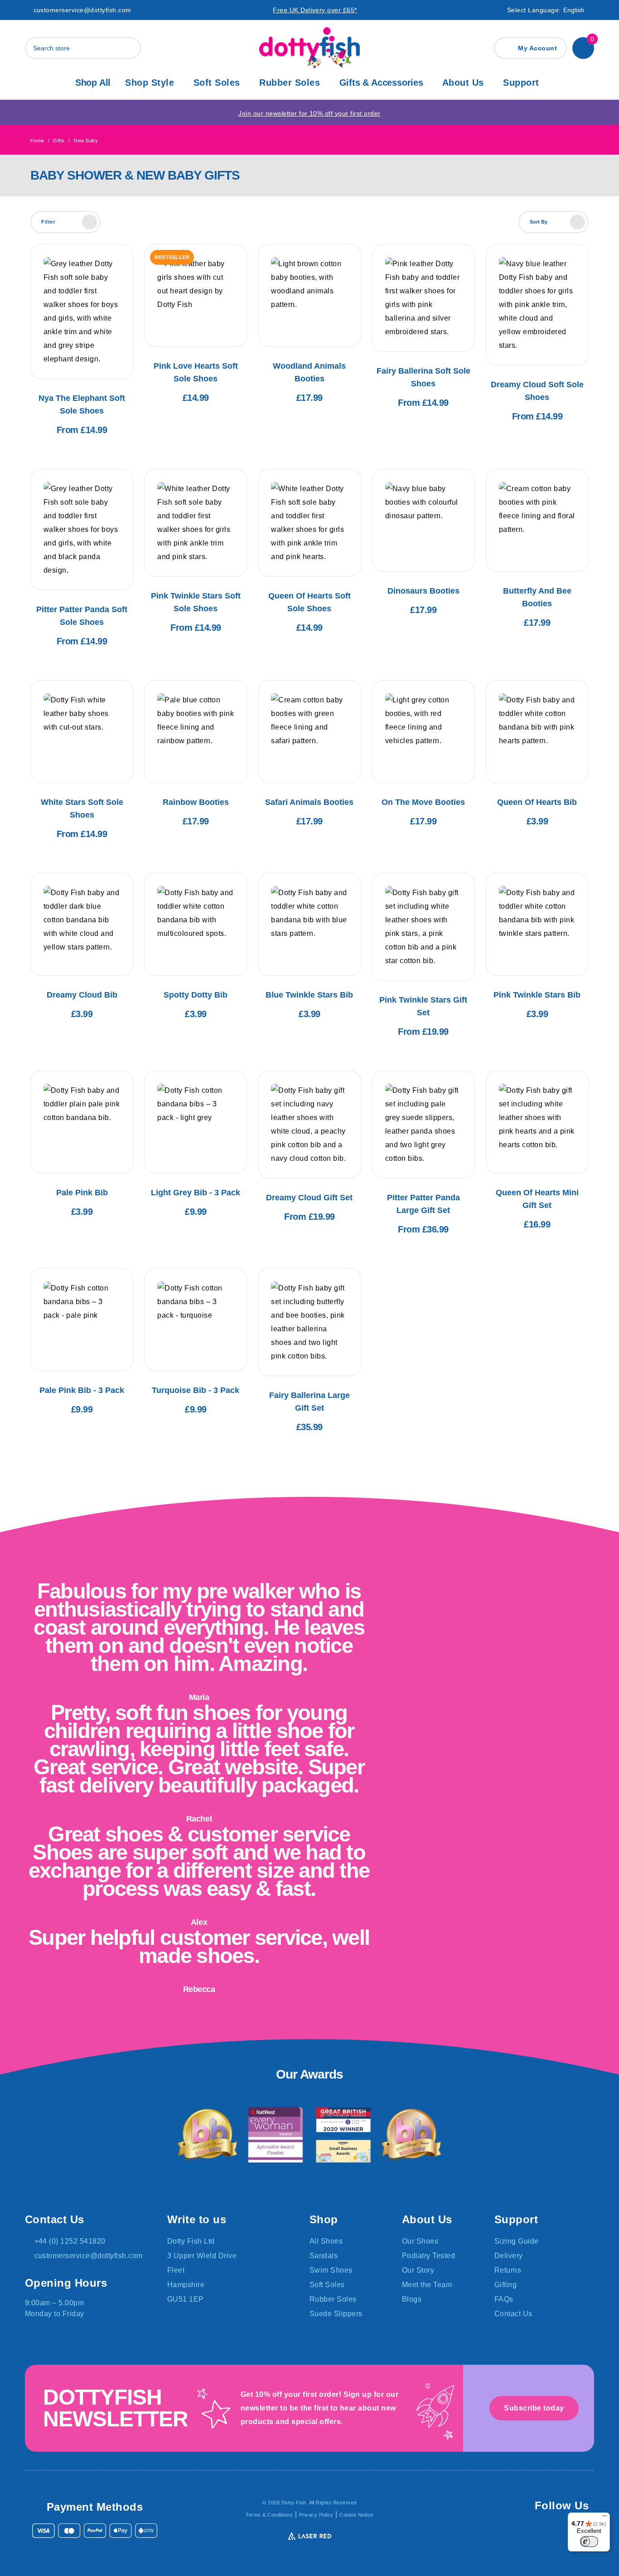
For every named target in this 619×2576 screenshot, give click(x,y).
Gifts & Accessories (381, 83)
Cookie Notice (356, 2515)
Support (521, 83)
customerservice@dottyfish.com (82, 10)
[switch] (589, 2542)
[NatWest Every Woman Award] (276, 2135)
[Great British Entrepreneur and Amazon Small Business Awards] (343, 2135)
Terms (269, 2515)
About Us (463, 83)
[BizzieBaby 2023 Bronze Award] (411, 2135)
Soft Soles (217, 83)
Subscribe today (534, 2408)
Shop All (93, 83)
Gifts (59, 141)
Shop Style (150, 83)
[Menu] (604, 2518)
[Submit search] (132, 48)
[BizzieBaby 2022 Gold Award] (208, 2135)
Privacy (316, 2515)
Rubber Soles (290, 83)
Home (37, 141)
